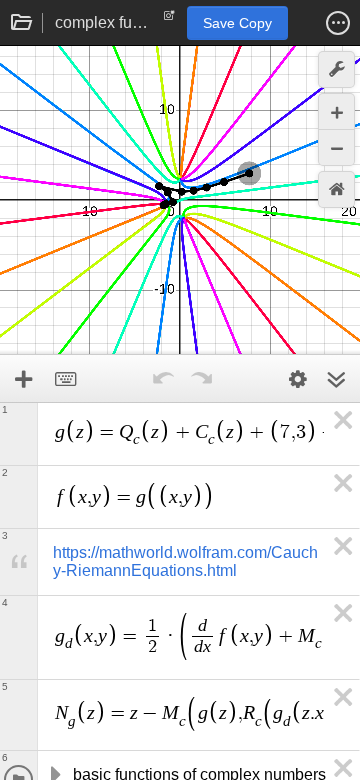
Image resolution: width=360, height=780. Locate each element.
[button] (338, 23)
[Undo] (163, 379)
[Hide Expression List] (336, 379)
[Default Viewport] (336, 189)
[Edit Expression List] (298, 379)
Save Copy (237, 23)
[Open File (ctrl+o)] (22, 23)
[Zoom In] (336, 111)
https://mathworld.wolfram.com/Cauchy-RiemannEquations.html (185, 561)
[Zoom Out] (336, 147)
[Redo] (201, 379)
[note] (169, 20)
